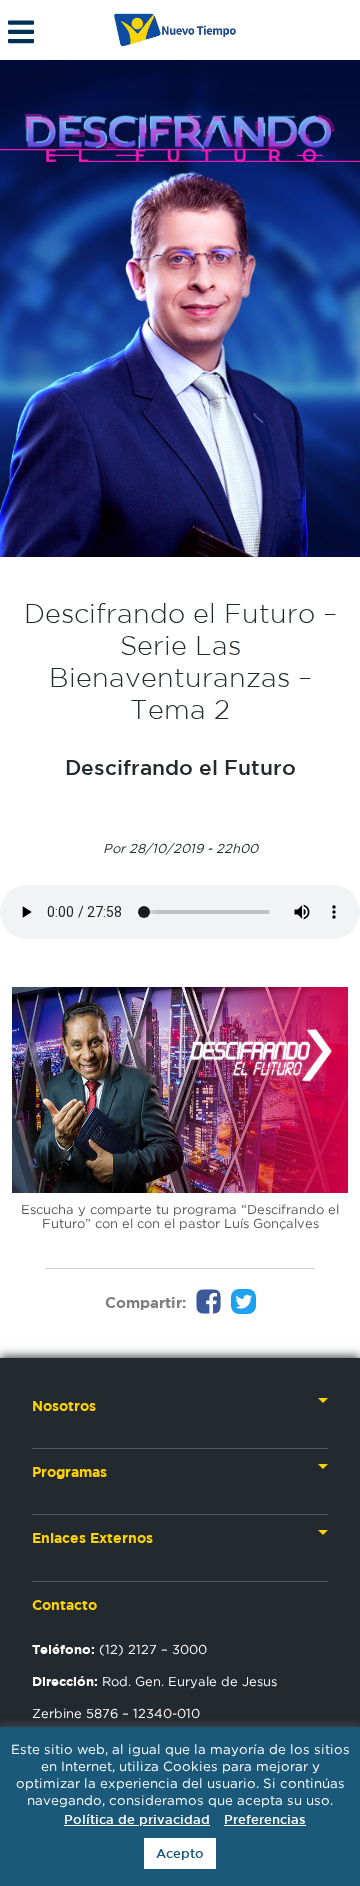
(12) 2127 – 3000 (119, 1649)
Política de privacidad (137, 1819)
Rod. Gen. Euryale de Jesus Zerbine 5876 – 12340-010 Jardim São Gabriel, (154, 1713)
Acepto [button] (180, 1853)
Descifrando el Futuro (180, 767)
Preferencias (265, 1819)
